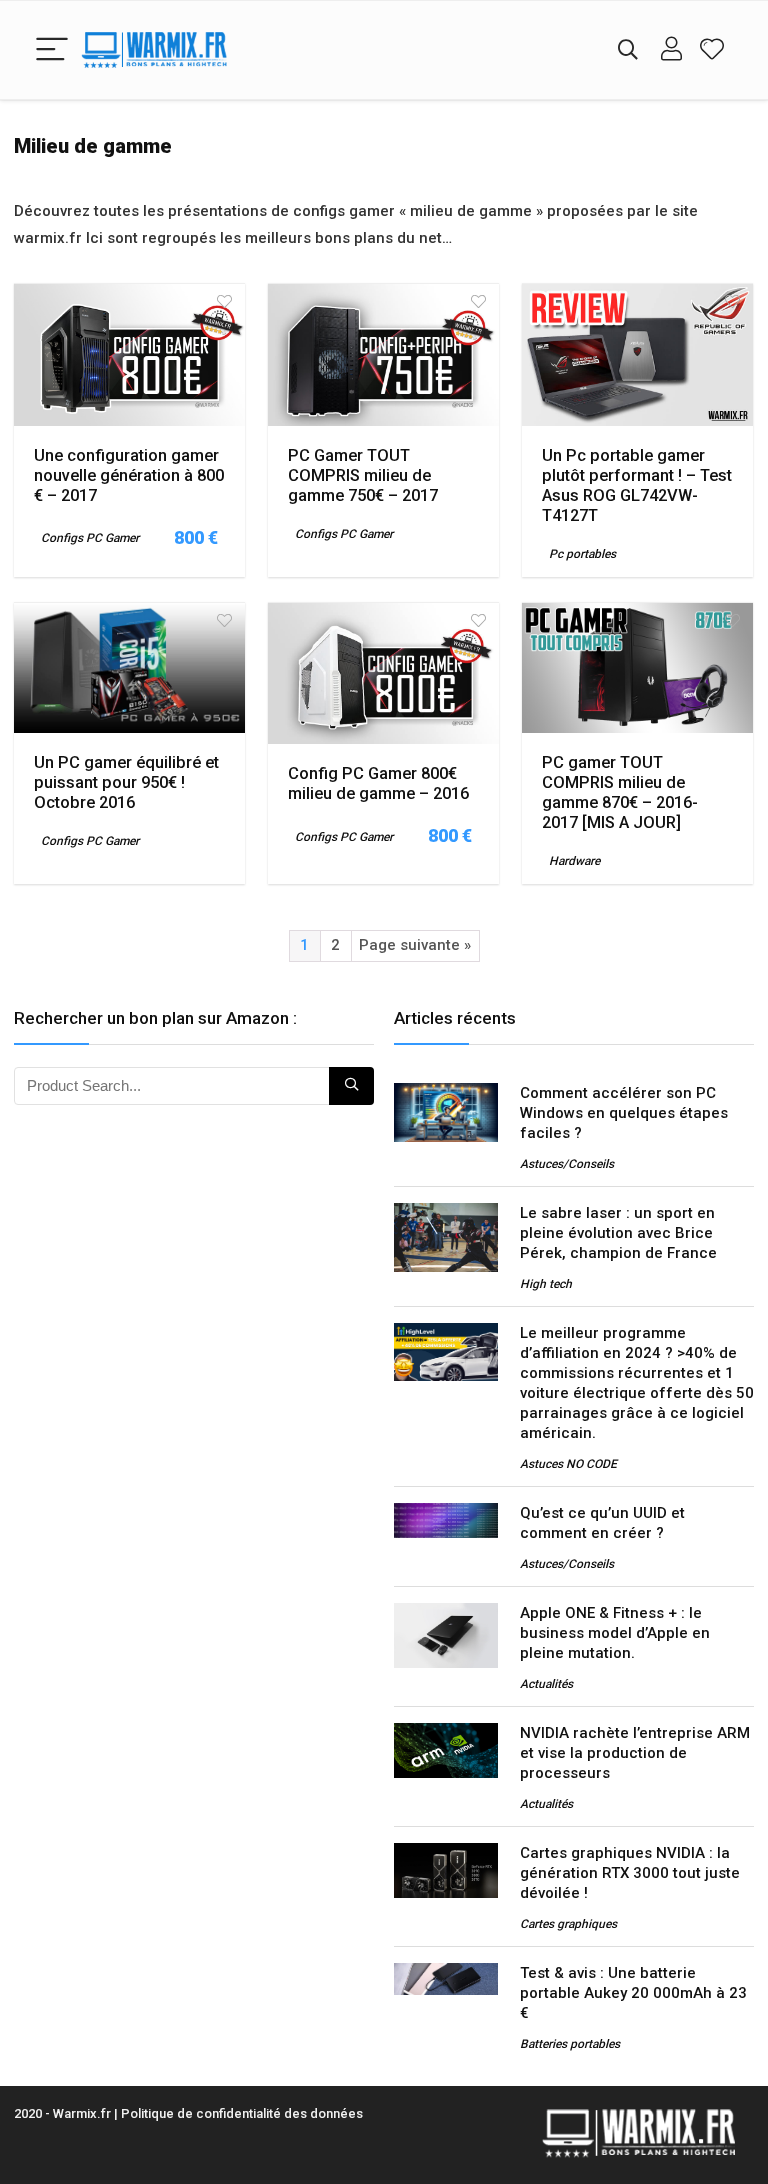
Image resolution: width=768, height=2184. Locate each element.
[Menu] (52, 50)
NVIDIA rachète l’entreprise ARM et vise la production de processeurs (635, 1753)
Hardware (574, 861)
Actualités (546, 1684)
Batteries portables (570, 2044)
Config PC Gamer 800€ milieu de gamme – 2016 (378, 783)
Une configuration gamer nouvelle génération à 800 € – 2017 (129, 475)
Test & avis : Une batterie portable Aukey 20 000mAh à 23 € (633, 1993)
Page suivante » (415, 945)
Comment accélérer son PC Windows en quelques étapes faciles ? (624, 1113)
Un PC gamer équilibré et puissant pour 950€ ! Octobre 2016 (126, 782)
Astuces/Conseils (567, 1164)
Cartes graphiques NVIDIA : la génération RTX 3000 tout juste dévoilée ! (630, 1873)
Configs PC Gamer (90, 538)
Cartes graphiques (568, 1924)
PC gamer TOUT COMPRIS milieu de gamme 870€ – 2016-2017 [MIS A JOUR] (620, 792)
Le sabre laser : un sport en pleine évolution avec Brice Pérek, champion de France (618, 1233)
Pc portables (582, 554)
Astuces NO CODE (568, 1464)
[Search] (628, 50)
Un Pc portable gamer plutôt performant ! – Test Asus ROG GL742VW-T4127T (637, 485)
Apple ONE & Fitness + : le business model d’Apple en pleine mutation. (615, 1633)
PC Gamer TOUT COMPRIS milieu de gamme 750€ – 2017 (363, 475)
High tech (546, 1284)
